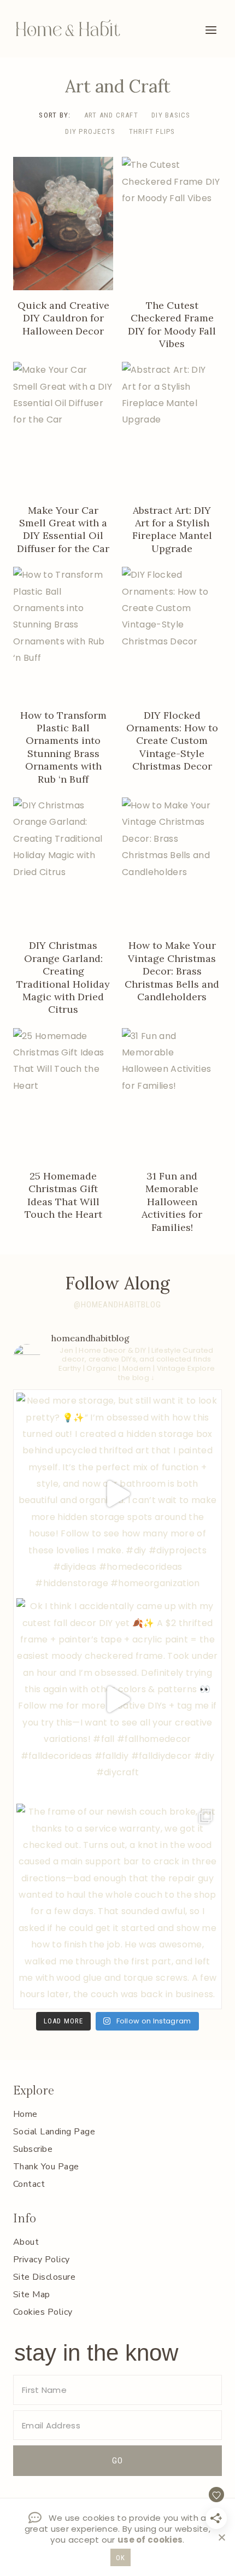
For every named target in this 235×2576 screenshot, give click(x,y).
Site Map (32, 2295)
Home (25, 2114)
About (26, 2242)
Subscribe (33, 2149)
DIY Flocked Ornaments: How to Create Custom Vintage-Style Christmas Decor (172, 741)
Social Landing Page (54, 2132)
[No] (221, 2537)
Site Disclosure (44, 2277)
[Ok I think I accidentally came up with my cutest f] (117, 1699)
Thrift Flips (152, 131)
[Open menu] (211, 30)
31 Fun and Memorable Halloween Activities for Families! (172, 1202)
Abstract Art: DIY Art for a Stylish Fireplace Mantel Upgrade (172, 529)
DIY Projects (90, 131)
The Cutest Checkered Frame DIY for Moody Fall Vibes (172, 324)
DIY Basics (171, 115)
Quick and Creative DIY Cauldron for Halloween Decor (63, 318)
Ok (121, 2558)
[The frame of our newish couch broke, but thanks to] (117, 1905)
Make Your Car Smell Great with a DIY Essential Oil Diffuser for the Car (63, 529)
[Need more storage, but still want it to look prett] (117, 1494)
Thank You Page (46, 2167)
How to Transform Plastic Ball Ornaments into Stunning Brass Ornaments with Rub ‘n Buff (63, 747)
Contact (29, 2184)
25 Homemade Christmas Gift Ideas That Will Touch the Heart (63, 1195)
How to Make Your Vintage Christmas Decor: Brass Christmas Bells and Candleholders (172, 971)
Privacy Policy (42, 2260)
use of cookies (150, 2540)
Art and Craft (111, 115)
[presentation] (63, 223)
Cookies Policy (43, 2312)
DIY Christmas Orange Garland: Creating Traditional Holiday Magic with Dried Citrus (63, 977)
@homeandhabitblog (117, 1305)
